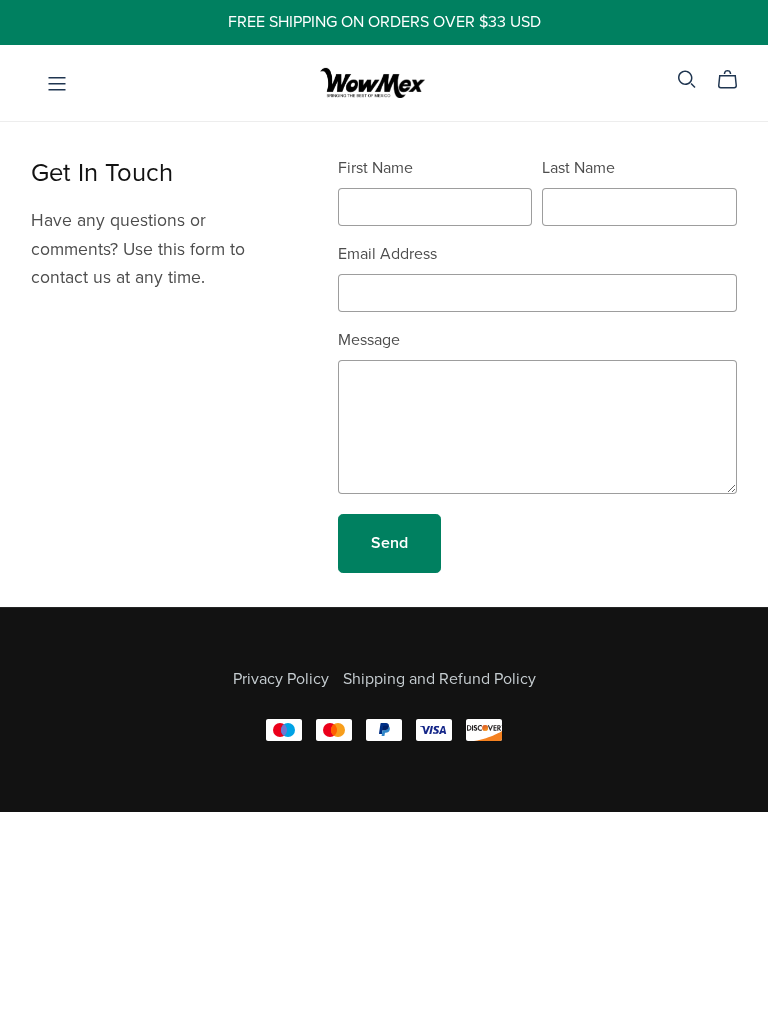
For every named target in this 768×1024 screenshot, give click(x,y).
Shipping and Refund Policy (439, 679)
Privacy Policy (283, 679)
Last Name (578, 168)
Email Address (387, 254)
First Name (375, 168)
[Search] (687, 79)
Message (369, 340)
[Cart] (735, 80)
